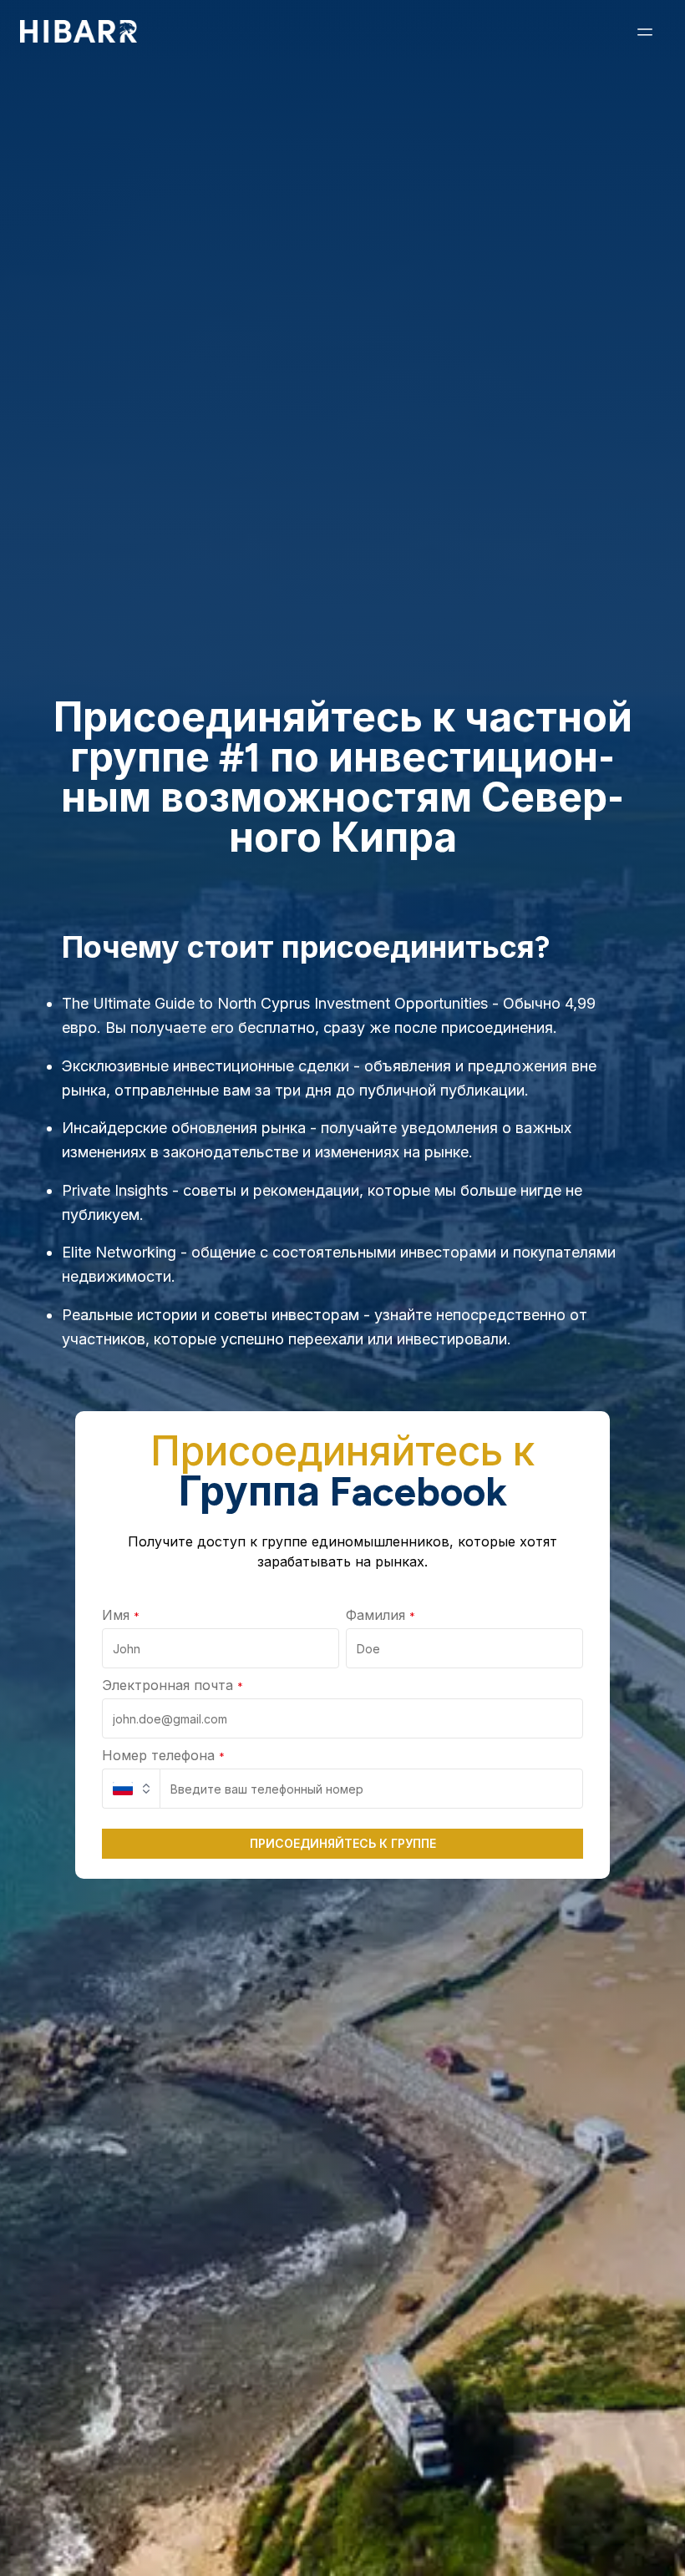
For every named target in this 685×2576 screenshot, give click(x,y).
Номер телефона (163, 1755)
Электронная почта (173, 1685)
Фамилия (381, 1615)
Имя (121, 1615)
